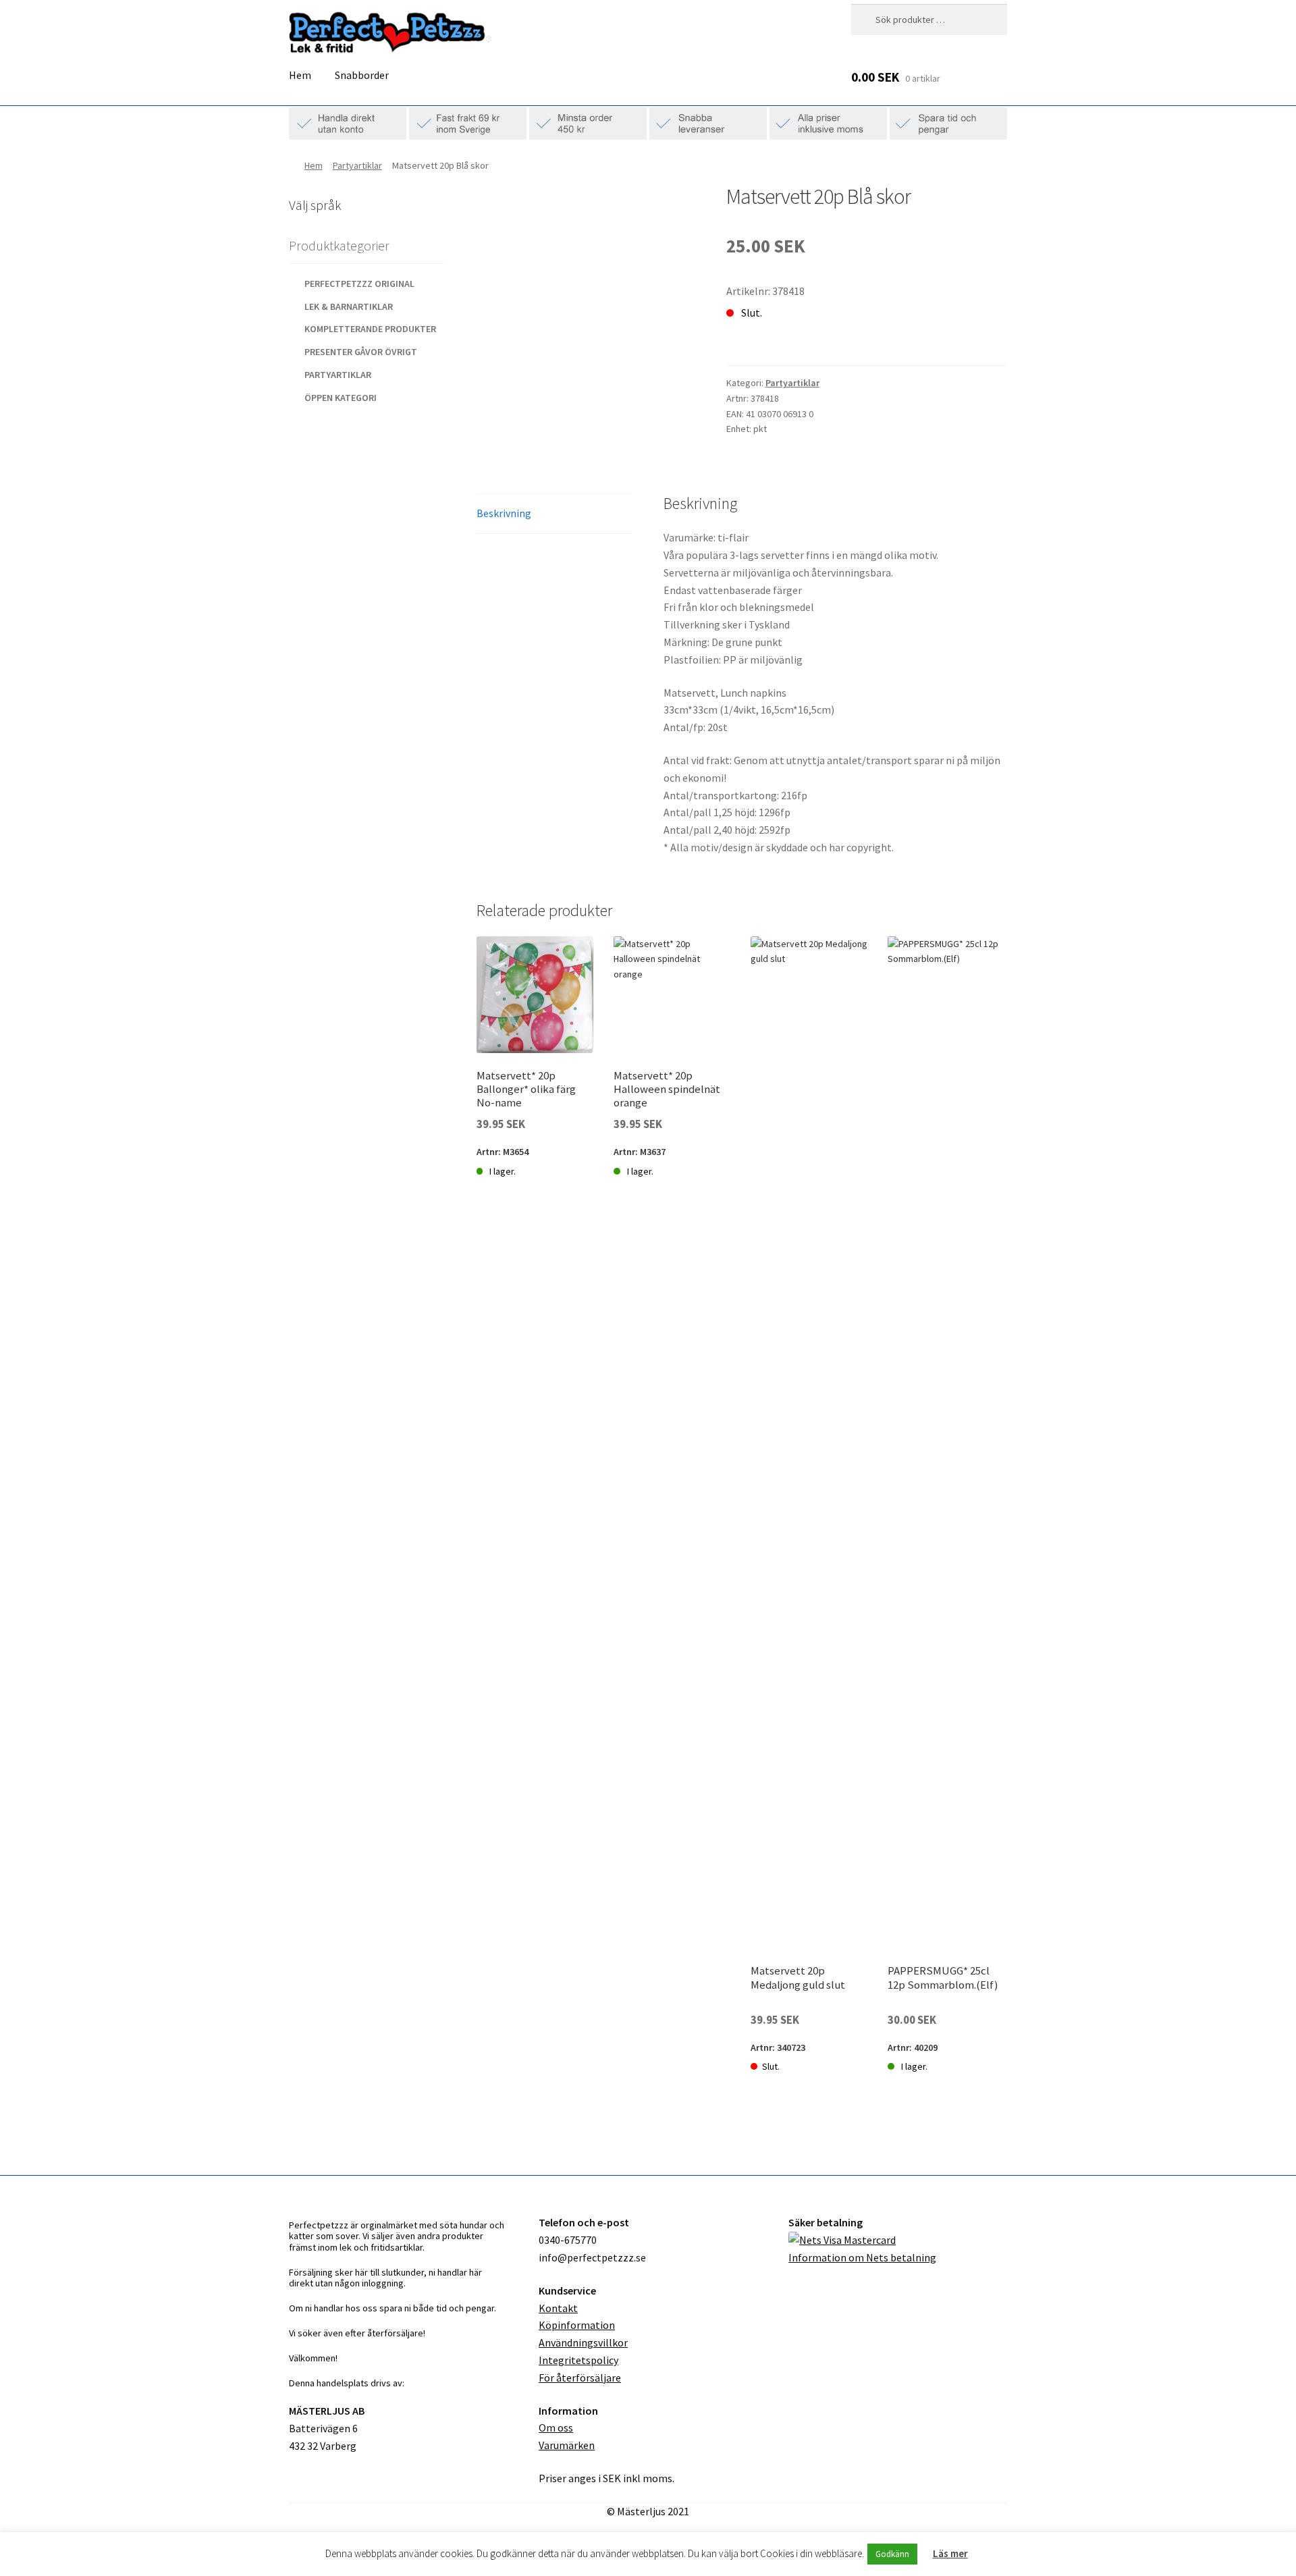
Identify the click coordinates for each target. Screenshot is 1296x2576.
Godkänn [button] (892, 2554)
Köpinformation (577, 2325)
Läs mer (950, 2553)
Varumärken (567, 2445)
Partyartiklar (357, 165)
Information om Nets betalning (862, 2257)
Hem (300, 75)
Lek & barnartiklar (349, 306)
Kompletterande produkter (370, 329)
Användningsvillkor (583, 2342)
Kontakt (558, 2308)
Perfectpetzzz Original (359, 284)
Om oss (556, 2427)
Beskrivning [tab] (504, 513)
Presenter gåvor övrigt (361, 352)
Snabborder (362, 75)
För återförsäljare (580, 2378)
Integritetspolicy (578, 2360)
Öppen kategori (341, 398)
